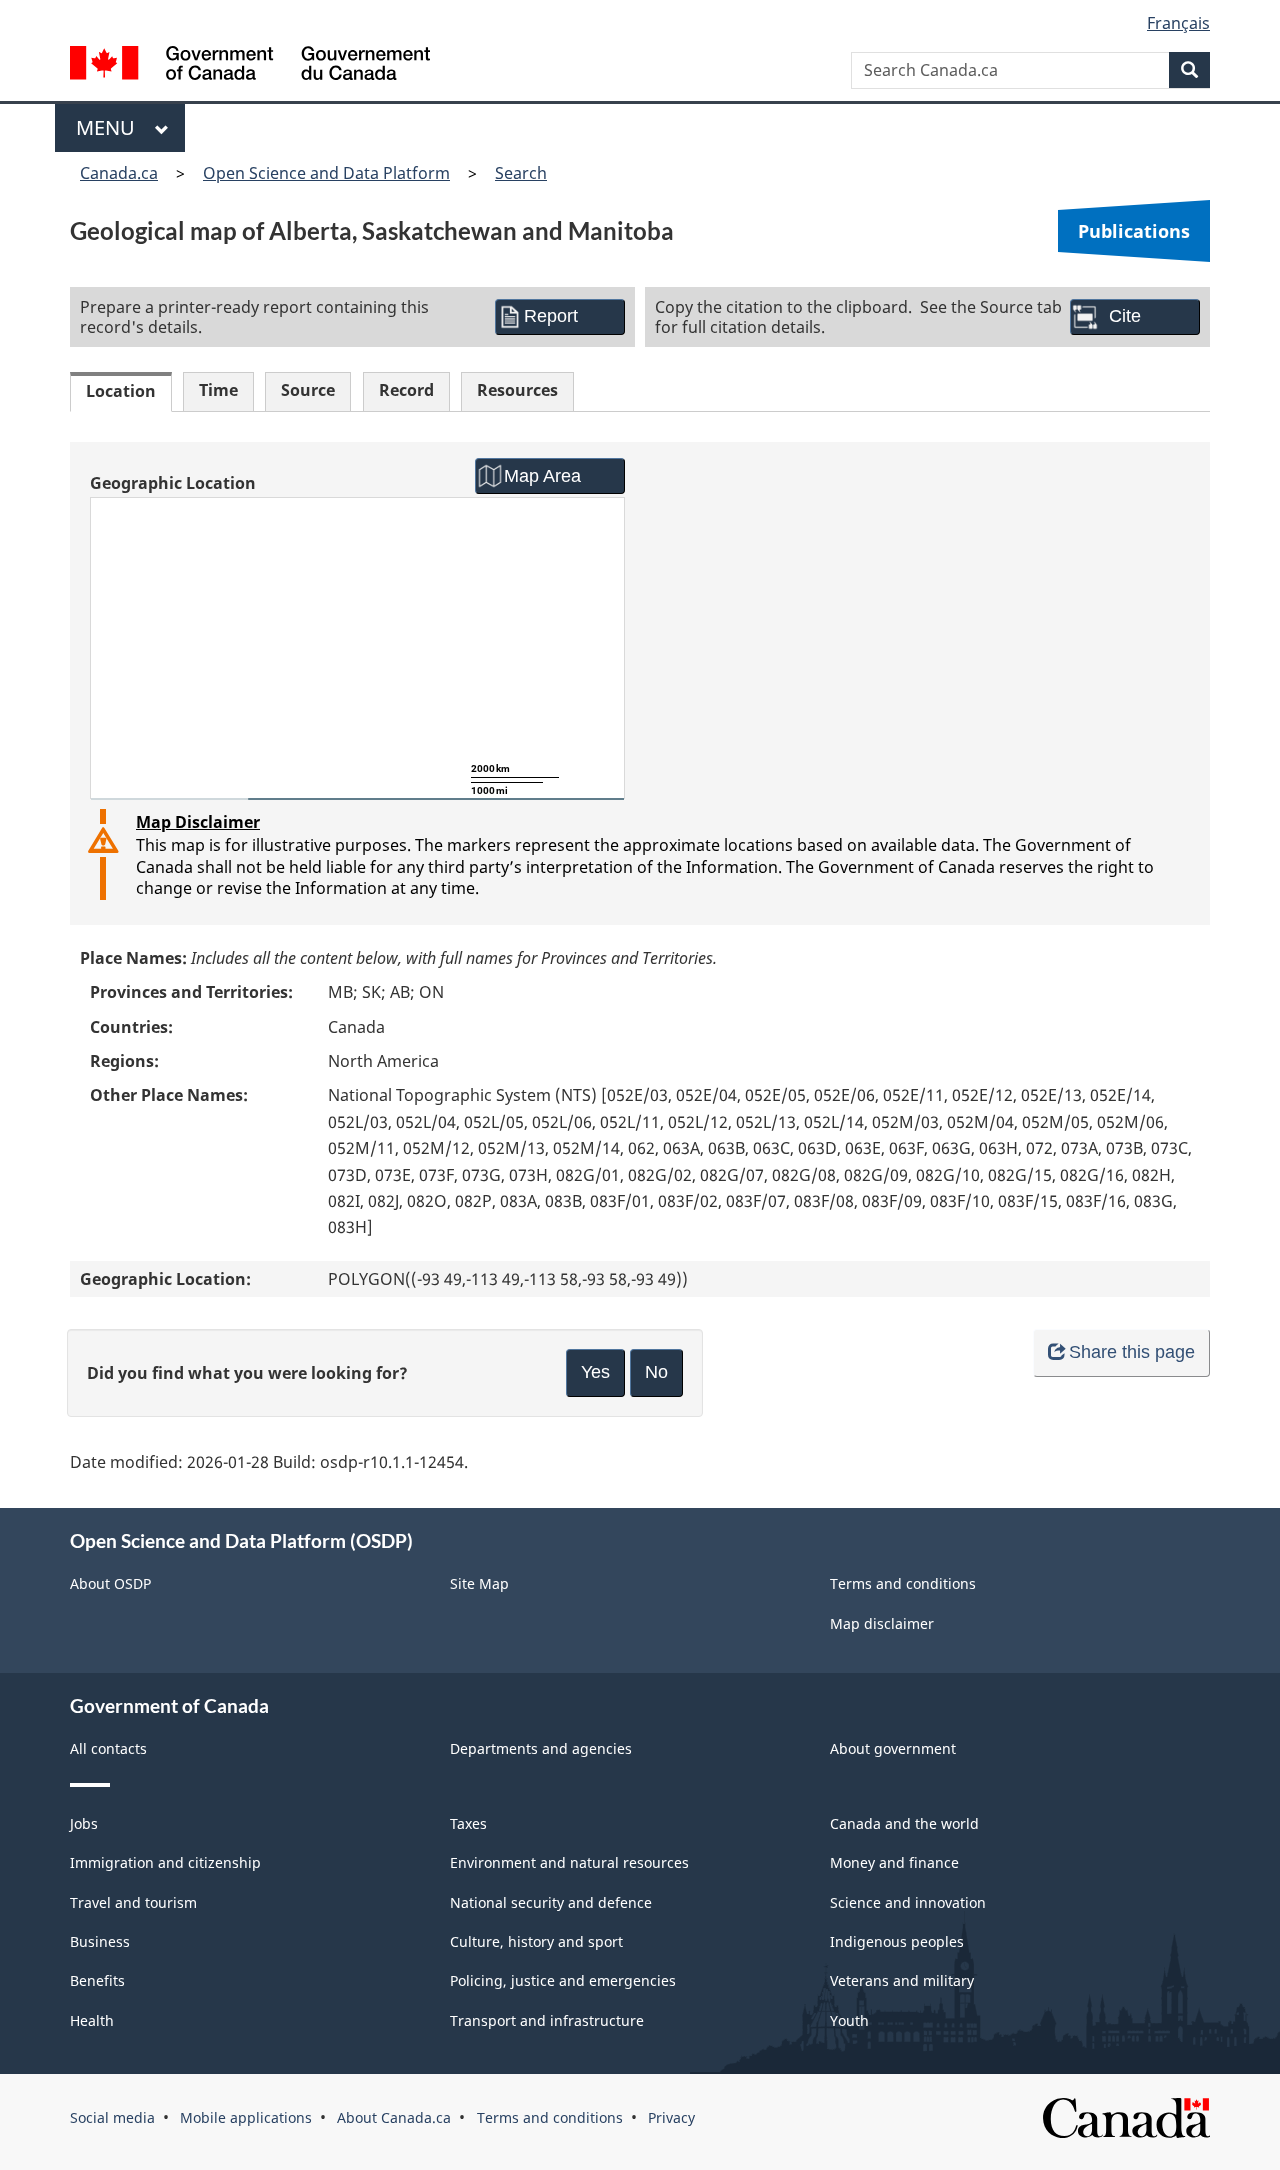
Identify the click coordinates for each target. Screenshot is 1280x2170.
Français (1178, 23)
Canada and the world (904, 1823)
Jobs (84, 1823)
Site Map (479, 1583)
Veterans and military (902, 1980)
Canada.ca (119, 173)
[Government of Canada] (250, 65)
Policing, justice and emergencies (563, 1980)
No (656, 1372)
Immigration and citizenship (165, 1862)
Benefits (97, 1980)
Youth (849, 2020)
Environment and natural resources (569, 1862)
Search (521, 173)
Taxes (468, 1823)
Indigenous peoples (897, 1941)
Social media (112, 2117)
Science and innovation (908, 1902)
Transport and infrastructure (547, 2020)
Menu (110, 127)
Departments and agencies (541, 1748)
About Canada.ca (394, 2117)
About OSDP (110, 1583)
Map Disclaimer (198, 822)
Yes (595, 1372)
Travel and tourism (133, 1902)
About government (893, 1748)
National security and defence (551, 1902)
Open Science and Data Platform (326, 173)
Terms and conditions (903, 1583)
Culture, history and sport (536, 1941)
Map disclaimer (882, 1623)
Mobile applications (246, 2117)
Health (92, 2020)
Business (100, 1941)
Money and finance (894, 1862)
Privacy (671, 2117)
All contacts (108, 1748)
